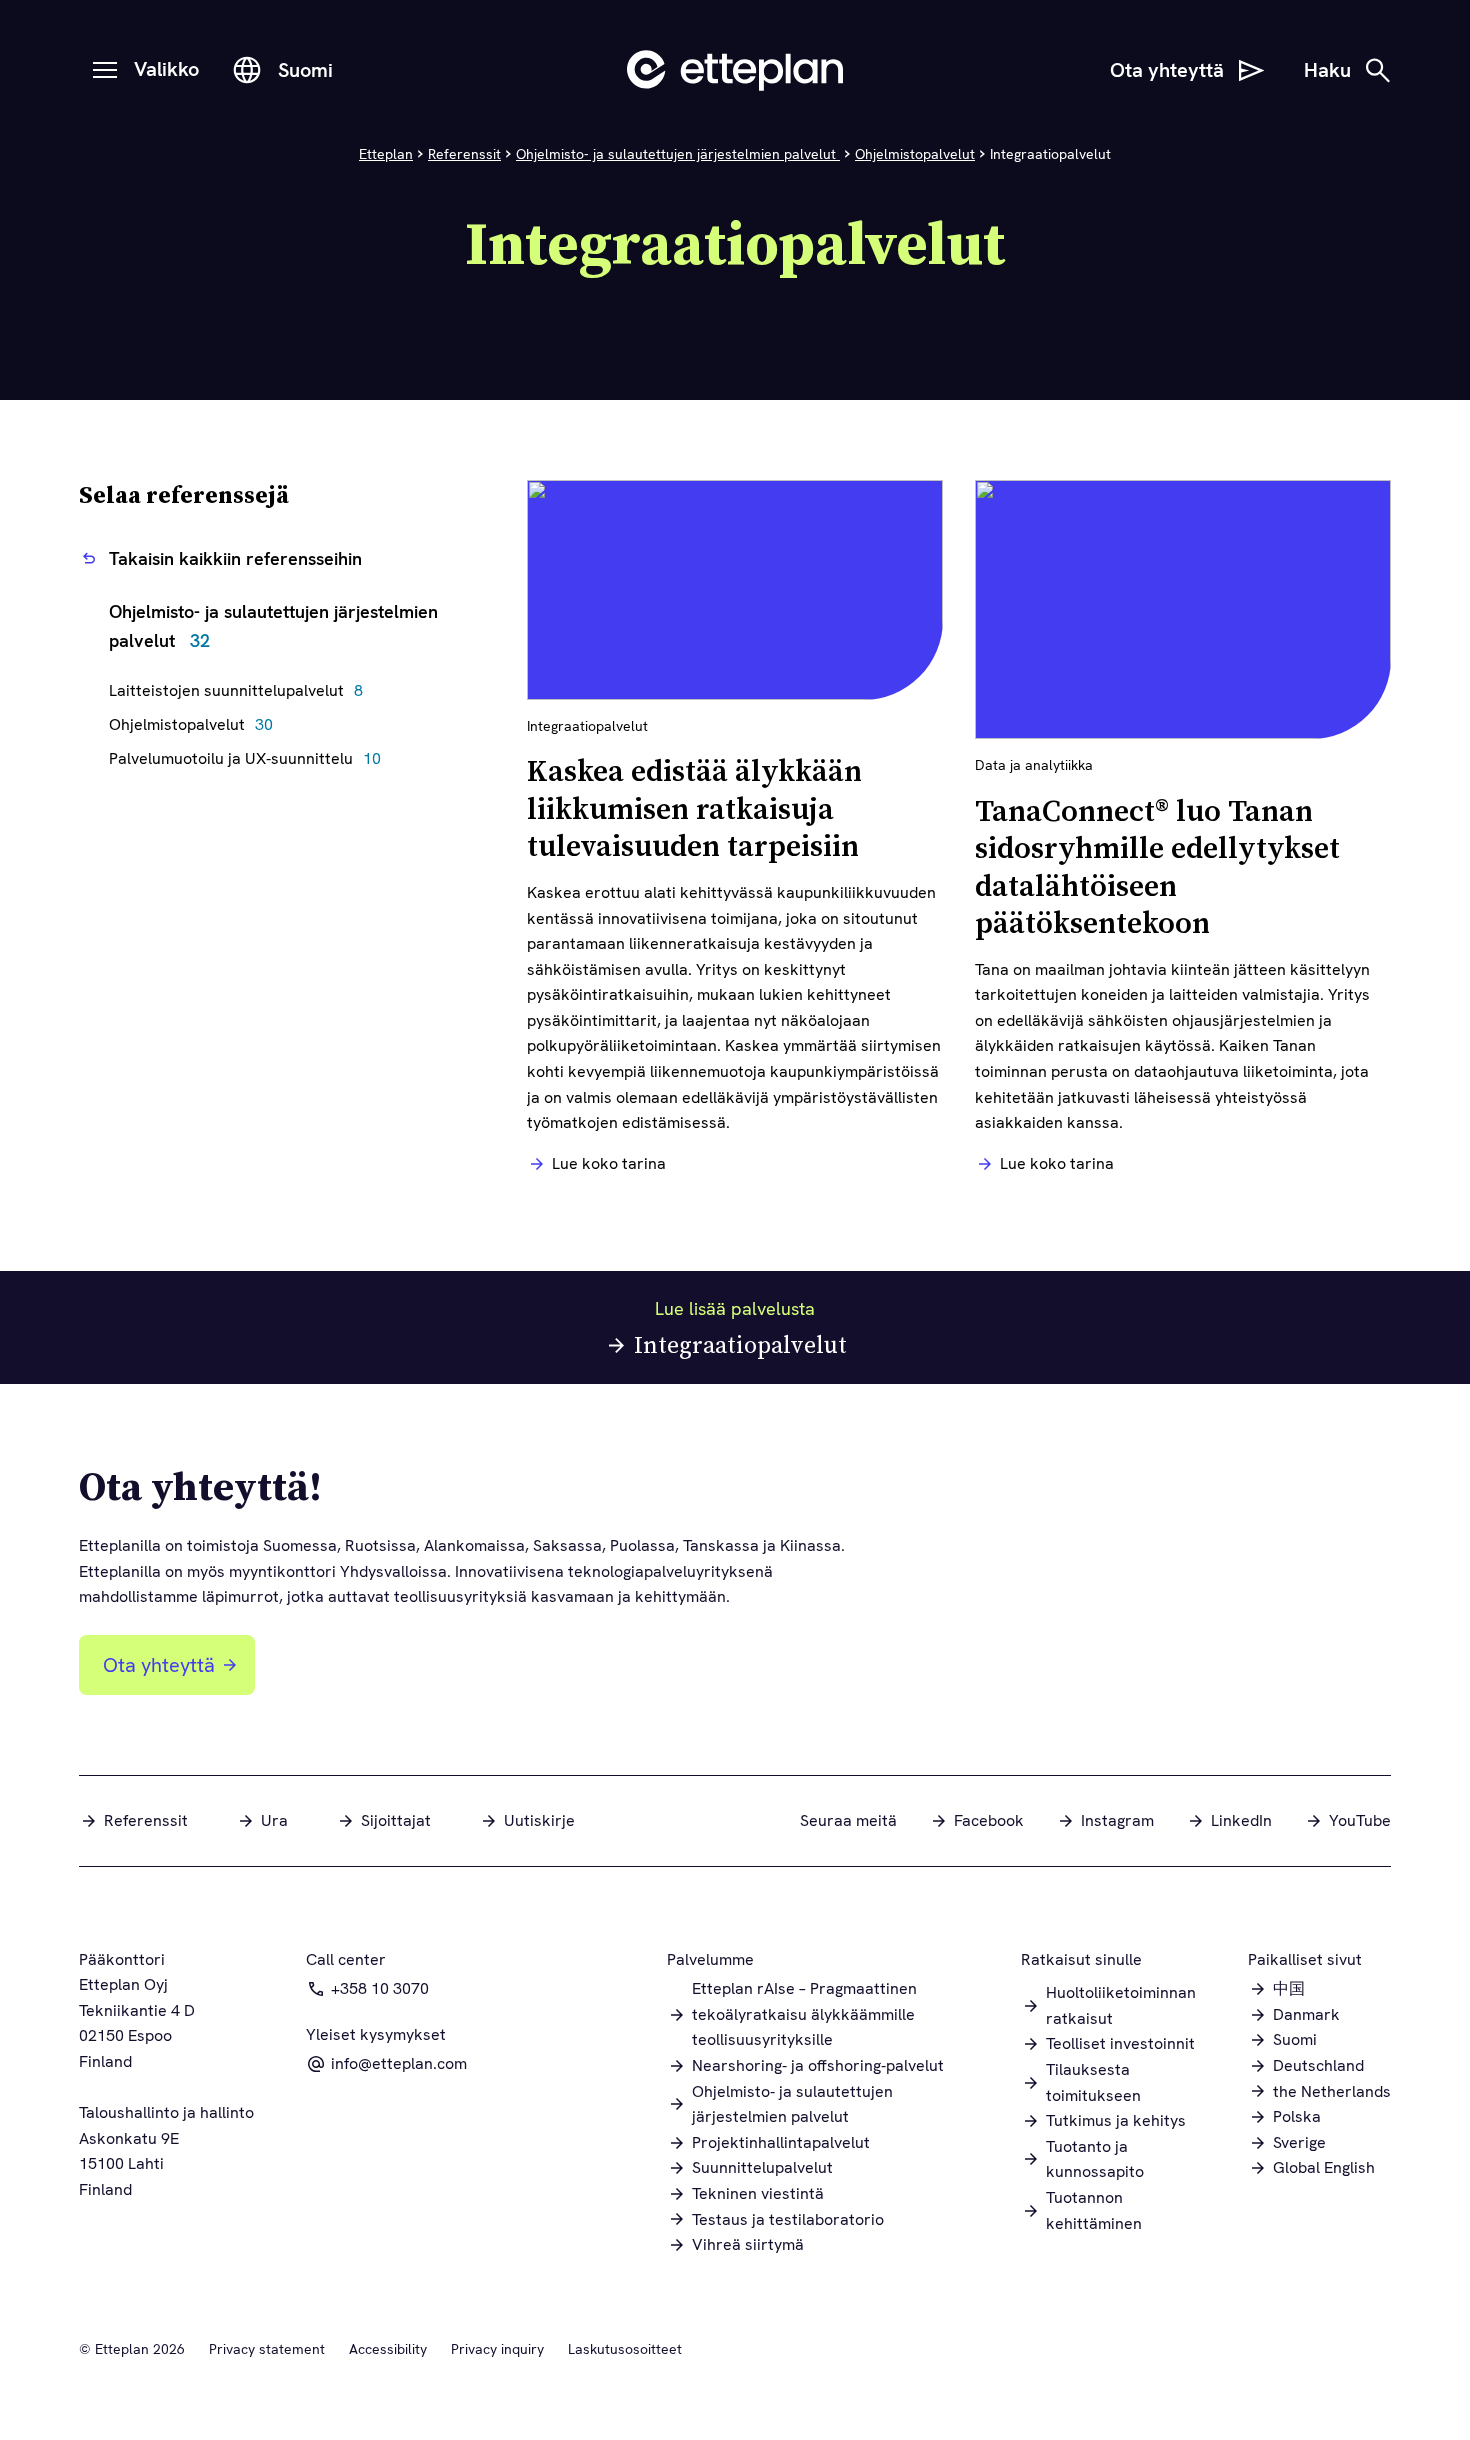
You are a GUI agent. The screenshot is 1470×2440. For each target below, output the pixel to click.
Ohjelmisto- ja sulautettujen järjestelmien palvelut (678, 154)
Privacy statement (267, 2349)
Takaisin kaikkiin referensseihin (235, 558)
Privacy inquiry (497, 2349)
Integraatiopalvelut (740, 1344)
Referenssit (464, 154)
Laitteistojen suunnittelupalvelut (241, 690)
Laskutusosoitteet (625, 2349)
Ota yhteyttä (159, 1665)
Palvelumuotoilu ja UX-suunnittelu (250, 758)
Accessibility (388, 2349)
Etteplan (386, 154)
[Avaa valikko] (105, 70)
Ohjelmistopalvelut (915, 154)
